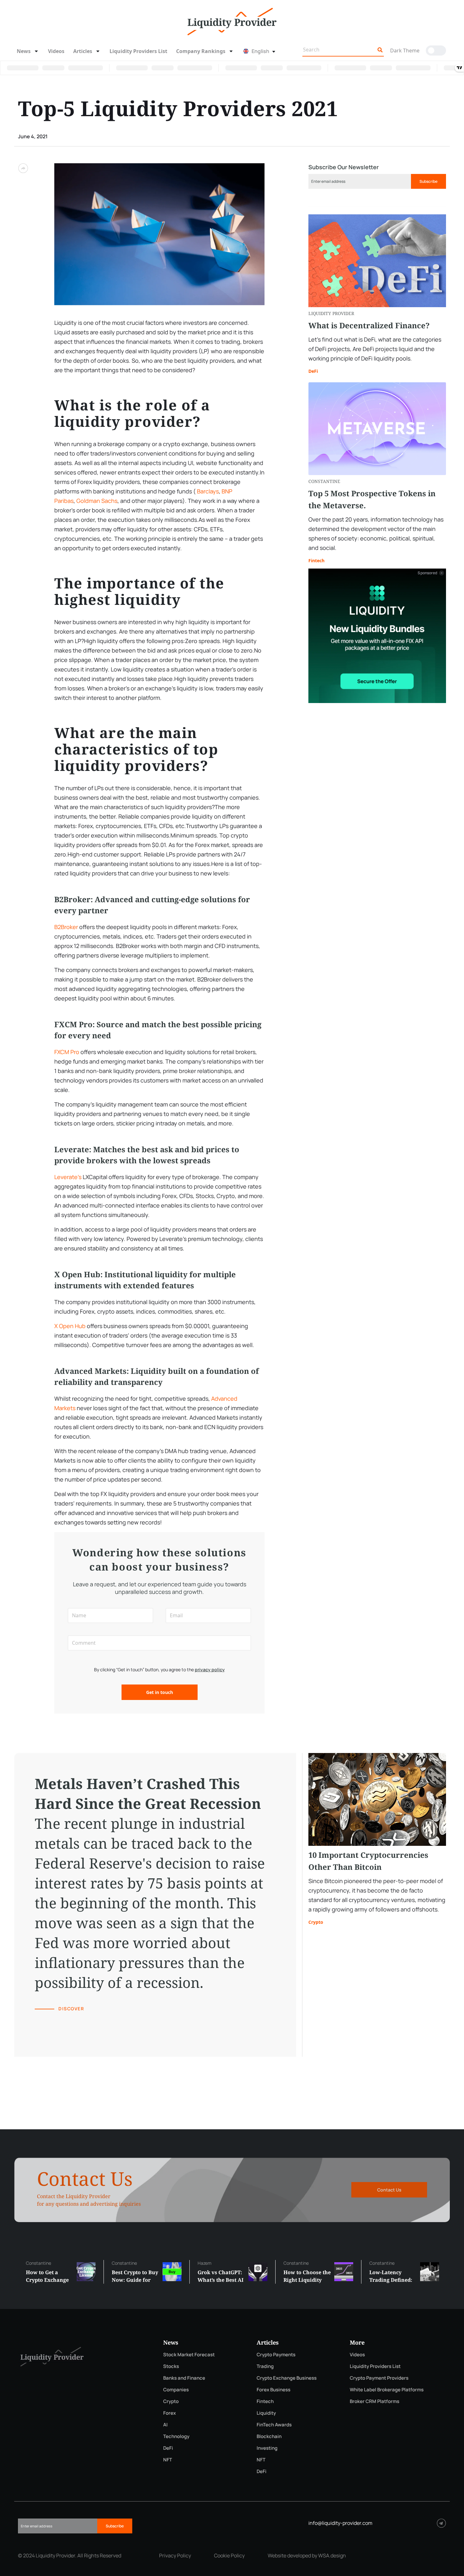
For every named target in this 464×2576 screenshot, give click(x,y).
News (24, 51)
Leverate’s (68, 1177)
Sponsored (427, 573)
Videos (56, 51)
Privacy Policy (175, 2555)
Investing (267, 2448)
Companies (176, 2390)
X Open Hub (70, 1326)
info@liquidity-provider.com (340, 2523)
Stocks (171, 2366)
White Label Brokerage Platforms (387, 2390)
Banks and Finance (184, 2378)
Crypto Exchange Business (287, 2378)
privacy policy (210, 1670)
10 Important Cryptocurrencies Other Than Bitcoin (368, 1861)
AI (165, 2425)
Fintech (316, 561)
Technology (176, 2436)
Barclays (207, 491)
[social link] (441, 2523)
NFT (168, 2460)
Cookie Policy (229, 2555)
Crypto (316, 1922)
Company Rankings (201, 51)
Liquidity (266, 2413)
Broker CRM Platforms (375, 2401)
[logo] (232, 21)
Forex (170, 2413)
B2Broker (66, 927)
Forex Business (274, 2390)
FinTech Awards (274, 2425)
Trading (265, 2366)
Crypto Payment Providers (379, 2378)
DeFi (313, 371)
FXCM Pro (67, 1052)
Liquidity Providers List (138, 51)
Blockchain (269, 2436)
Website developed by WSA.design (307, 2555)
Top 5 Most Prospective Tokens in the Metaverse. (372, 499)
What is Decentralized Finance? (369, 326)
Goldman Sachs (97, 501)
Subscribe (428, 181)
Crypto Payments (276, 2355)
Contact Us (389, 2190)
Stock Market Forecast (189, 2355)
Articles (83, 51)
